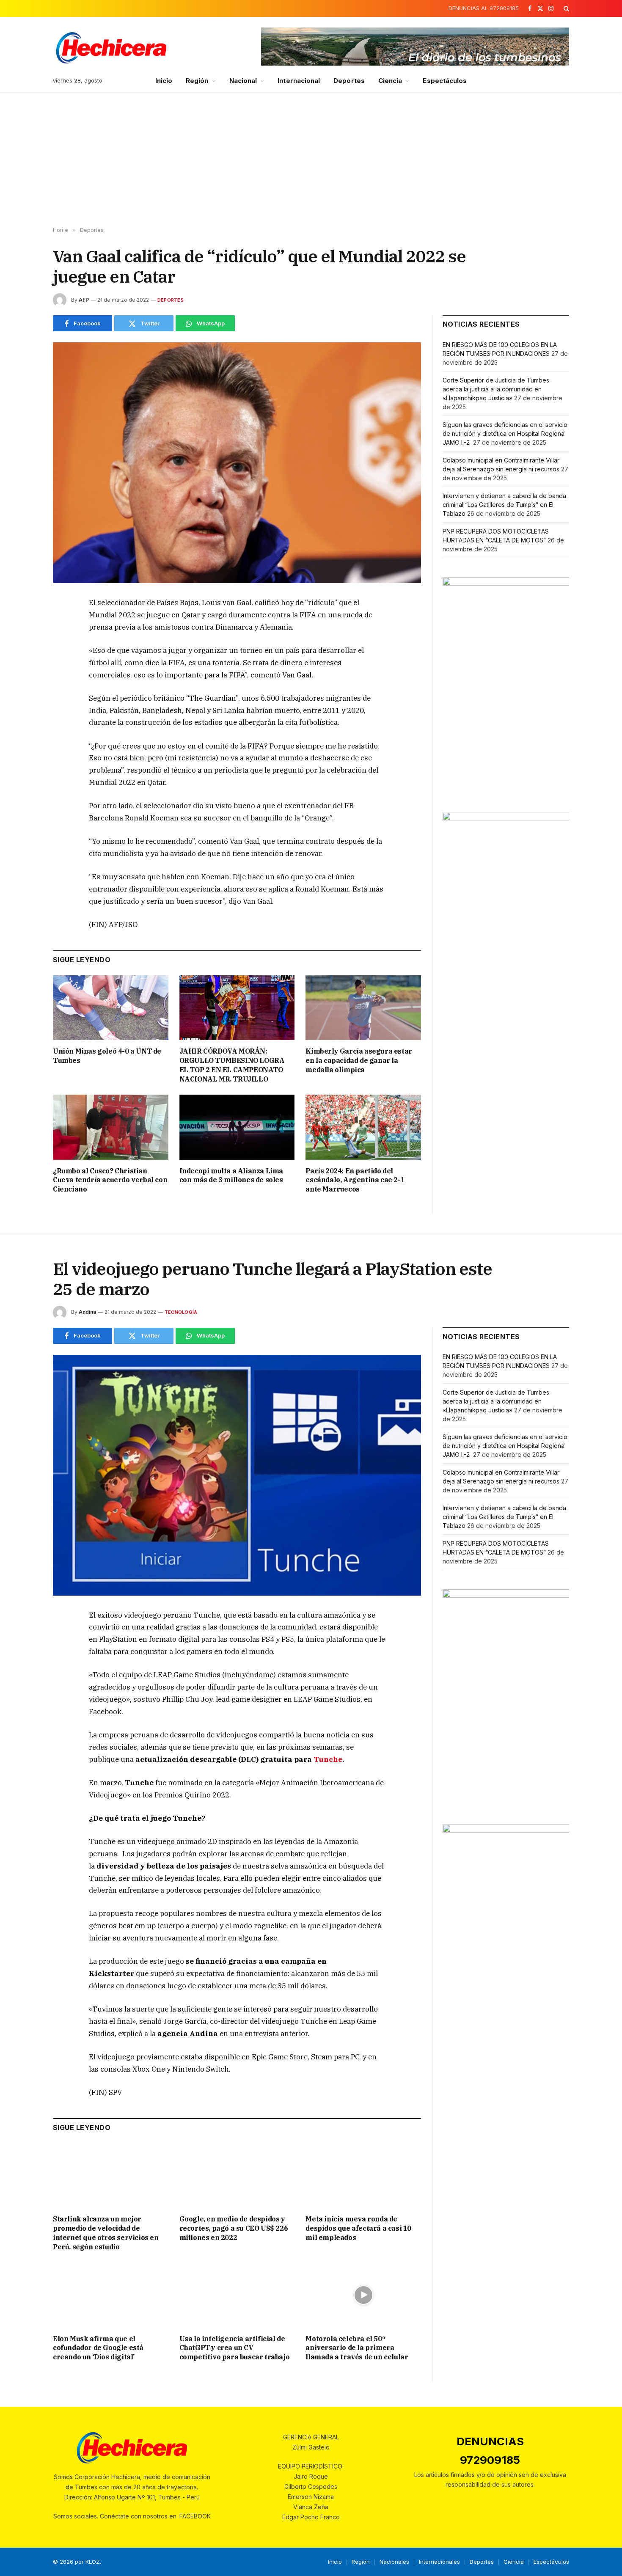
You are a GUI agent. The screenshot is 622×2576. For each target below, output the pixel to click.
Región (197, 81)
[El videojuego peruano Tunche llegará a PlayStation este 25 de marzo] (237, 1475)
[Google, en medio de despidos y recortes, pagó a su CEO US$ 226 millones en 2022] (237, 2176)
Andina (87, 1312)
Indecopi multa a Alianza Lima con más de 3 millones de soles (231, 1175)
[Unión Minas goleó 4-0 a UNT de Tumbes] (111, 1008)
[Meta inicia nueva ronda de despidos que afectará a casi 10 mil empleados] (363, 2176)
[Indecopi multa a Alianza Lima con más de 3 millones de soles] (237, 1127)
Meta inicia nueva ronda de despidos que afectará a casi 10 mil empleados (358, 2228)
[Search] (566, 8)
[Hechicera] (111, 48)
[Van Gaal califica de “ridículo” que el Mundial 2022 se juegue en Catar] (237, 463)
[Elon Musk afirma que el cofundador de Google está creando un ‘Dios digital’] (111, 2295)
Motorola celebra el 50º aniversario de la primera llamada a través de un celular (357, 2348)
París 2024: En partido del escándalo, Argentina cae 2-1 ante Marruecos (355, 1180)
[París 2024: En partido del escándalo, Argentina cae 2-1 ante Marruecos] (363, 1127)
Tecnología (181, 1312)
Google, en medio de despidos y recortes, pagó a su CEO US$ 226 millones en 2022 (234, 2228)
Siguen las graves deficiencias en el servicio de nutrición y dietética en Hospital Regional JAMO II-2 (505, 433)
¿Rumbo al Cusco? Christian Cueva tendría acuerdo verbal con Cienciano (110, 1180)
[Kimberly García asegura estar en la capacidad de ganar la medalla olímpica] (363, 1008)
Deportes (349, 81)
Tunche (327, 1759)
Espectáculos (445, 81)
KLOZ (93, 2562)
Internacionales (439, 2562)
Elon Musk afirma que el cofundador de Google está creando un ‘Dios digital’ (98, 2348)
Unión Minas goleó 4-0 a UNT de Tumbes (107, 1056)
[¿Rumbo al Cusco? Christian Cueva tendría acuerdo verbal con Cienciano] (111, 1127)
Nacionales (394, 2562)
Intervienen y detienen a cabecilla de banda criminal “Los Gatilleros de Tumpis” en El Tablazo (504, 505)
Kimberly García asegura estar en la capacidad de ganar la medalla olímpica (359, 1060)
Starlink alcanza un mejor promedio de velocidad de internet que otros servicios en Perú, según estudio (106, 2233)
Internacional (299, 81)
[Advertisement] (311, 160)
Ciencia (390, 81)
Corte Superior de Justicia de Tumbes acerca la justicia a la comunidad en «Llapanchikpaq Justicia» (496, 389)
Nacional (243, 81)
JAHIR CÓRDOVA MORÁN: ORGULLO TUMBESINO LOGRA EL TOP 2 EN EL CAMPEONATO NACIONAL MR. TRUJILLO (232, 1065)
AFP (84, 300)
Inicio (164, 81)
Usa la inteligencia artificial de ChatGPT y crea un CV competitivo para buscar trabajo (235, 2348)
